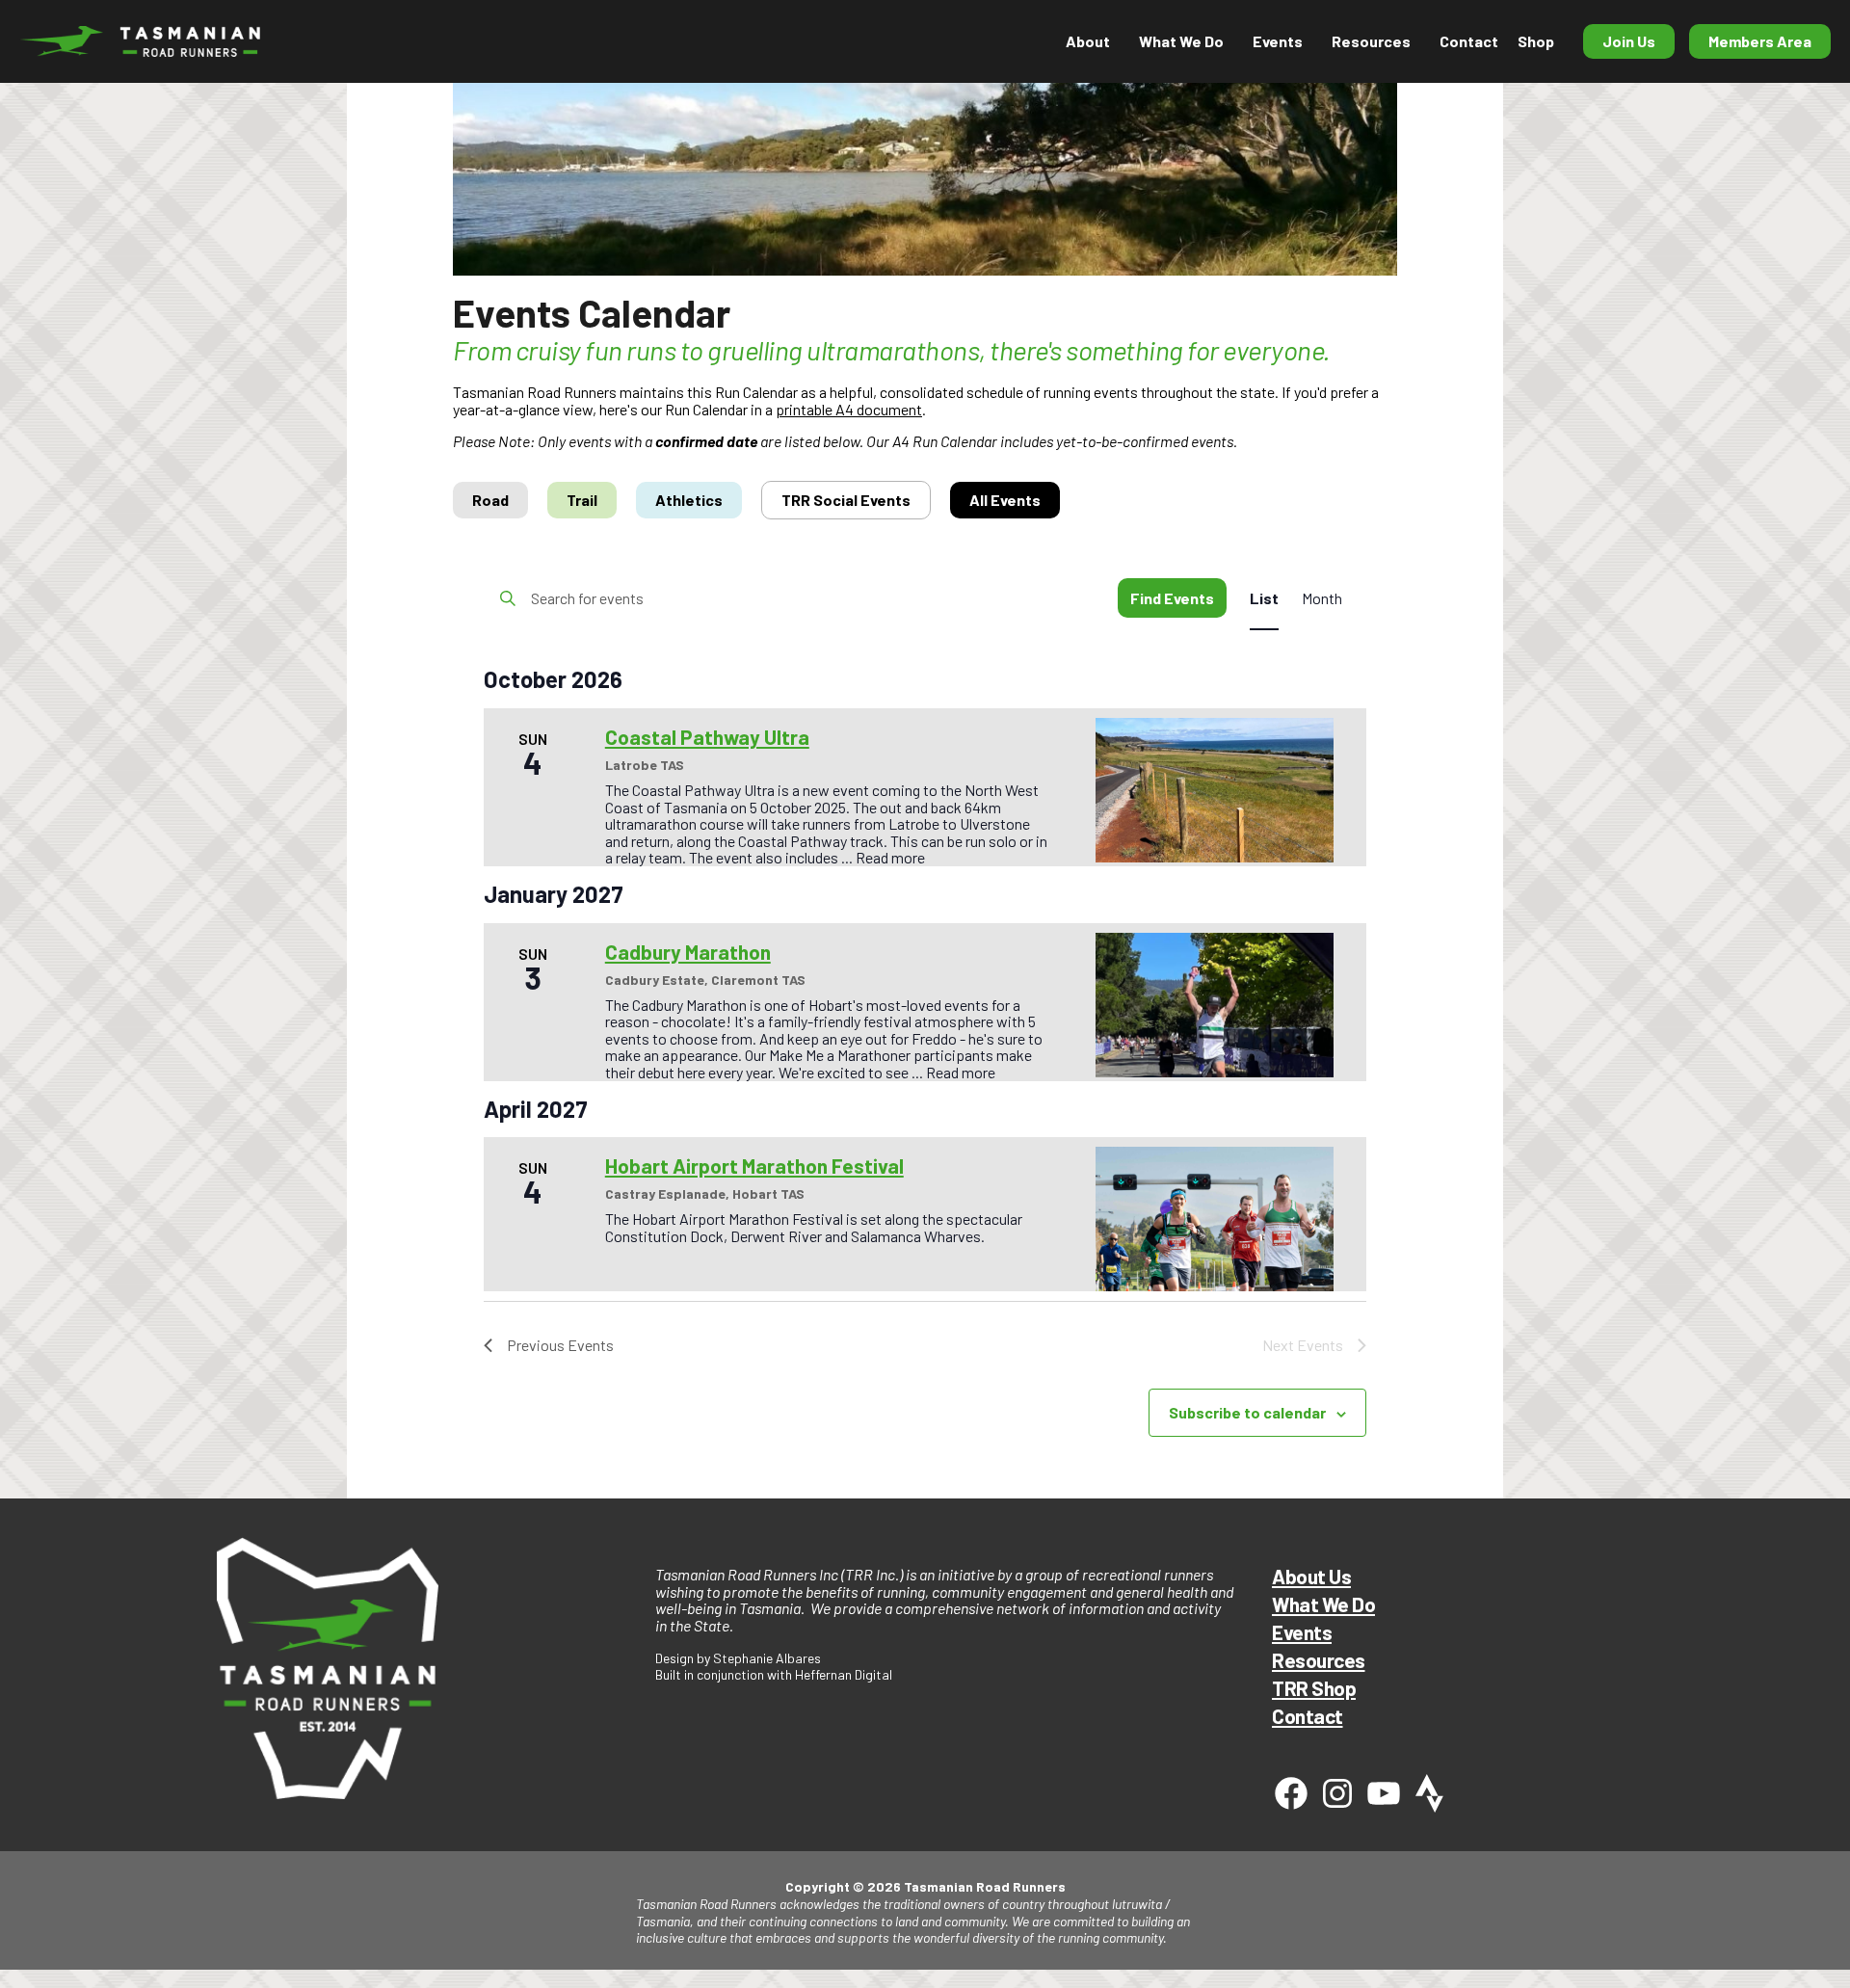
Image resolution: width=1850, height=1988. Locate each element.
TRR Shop (1314, 1688)
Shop (1536, 41)
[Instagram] (1337, 1793)
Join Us (1629, 41)
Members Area (1760, 41)
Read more (890, 857)
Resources (1371, 41)
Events (1302, 1632)
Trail (582, 500)
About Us (1311, 1576)
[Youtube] (1384, 1793)
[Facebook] (1291, 1793)
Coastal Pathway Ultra (707, 737)
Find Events (1172, 598)
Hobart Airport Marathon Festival (754, 1166)
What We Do (1323, 1604)
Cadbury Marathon (688, 952)
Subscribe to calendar (1247, 1412)
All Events (1005, 500)
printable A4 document (849, 409)
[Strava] (1430, 1793)
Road (490, 500)
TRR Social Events (846, 500)
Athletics (689, 500)
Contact (1469, 41)
